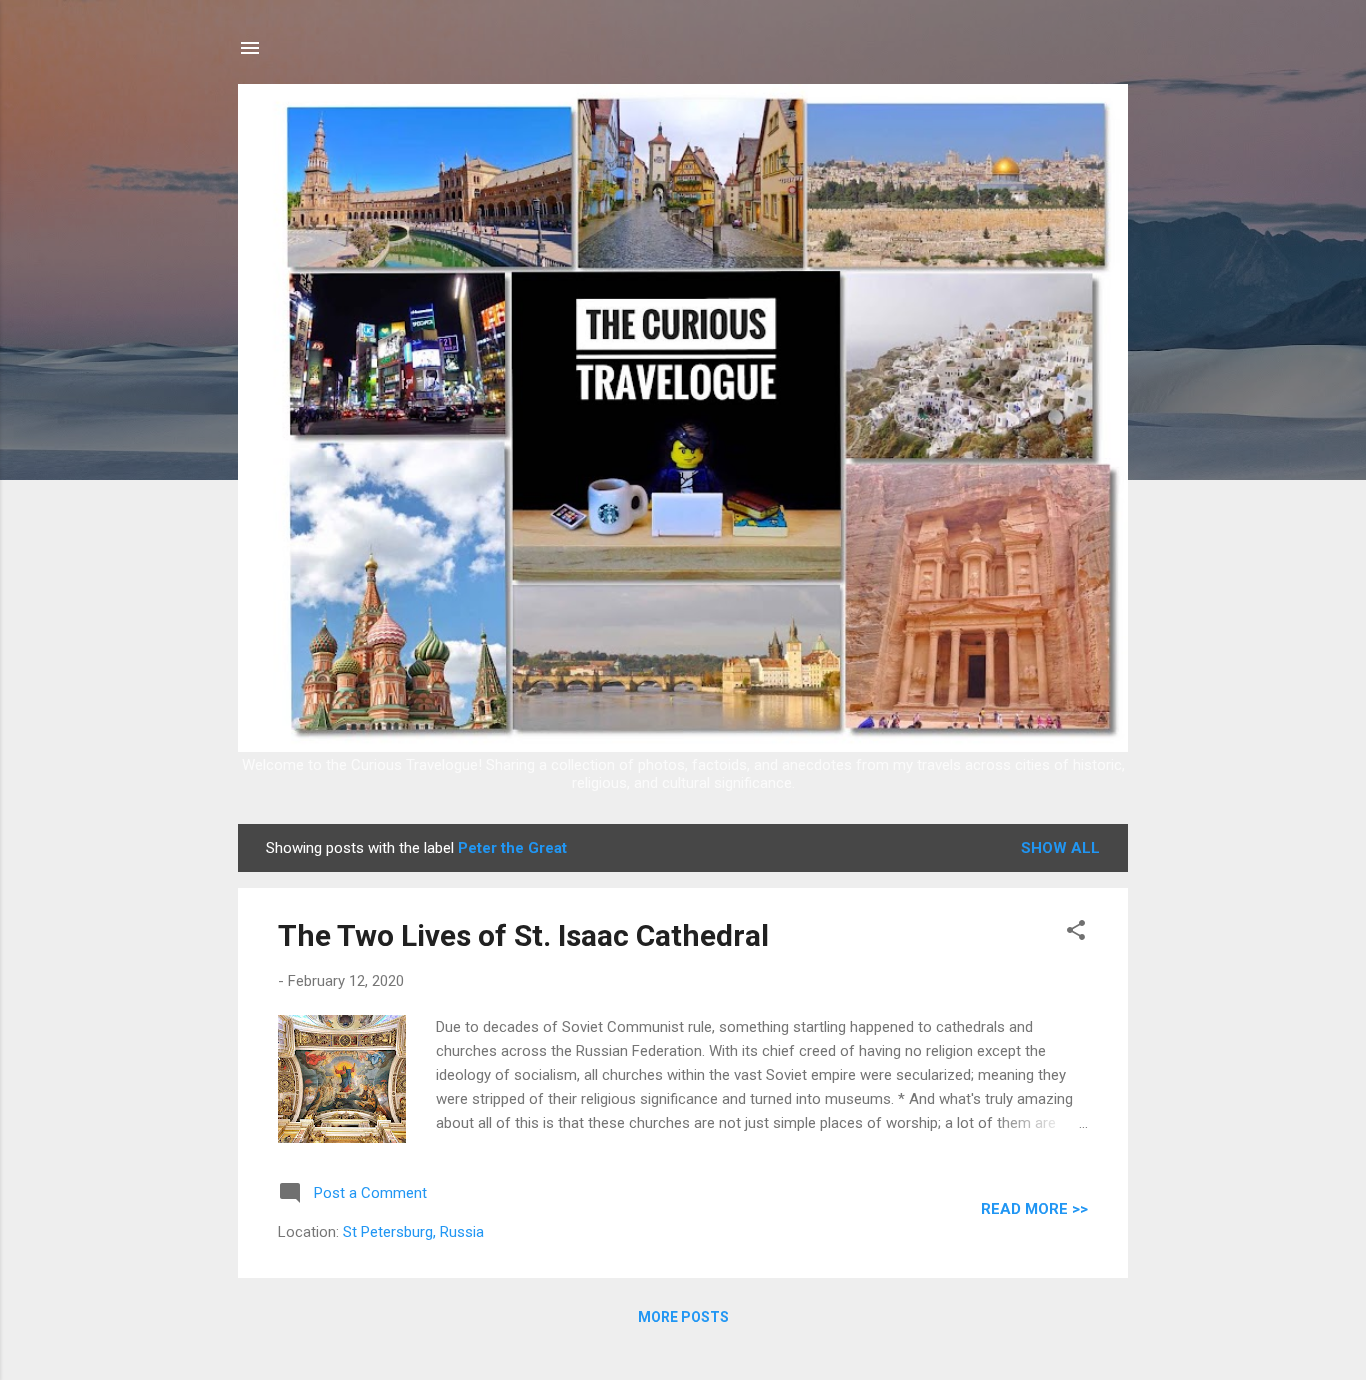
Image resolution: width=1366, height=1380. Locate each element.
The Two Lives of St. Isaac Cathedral (523, 935)
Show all (1060, 848)
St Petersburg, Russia (413, 1232)
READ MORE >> (1034, 1209)
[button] (1076, 933)
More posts (683, 1317)
